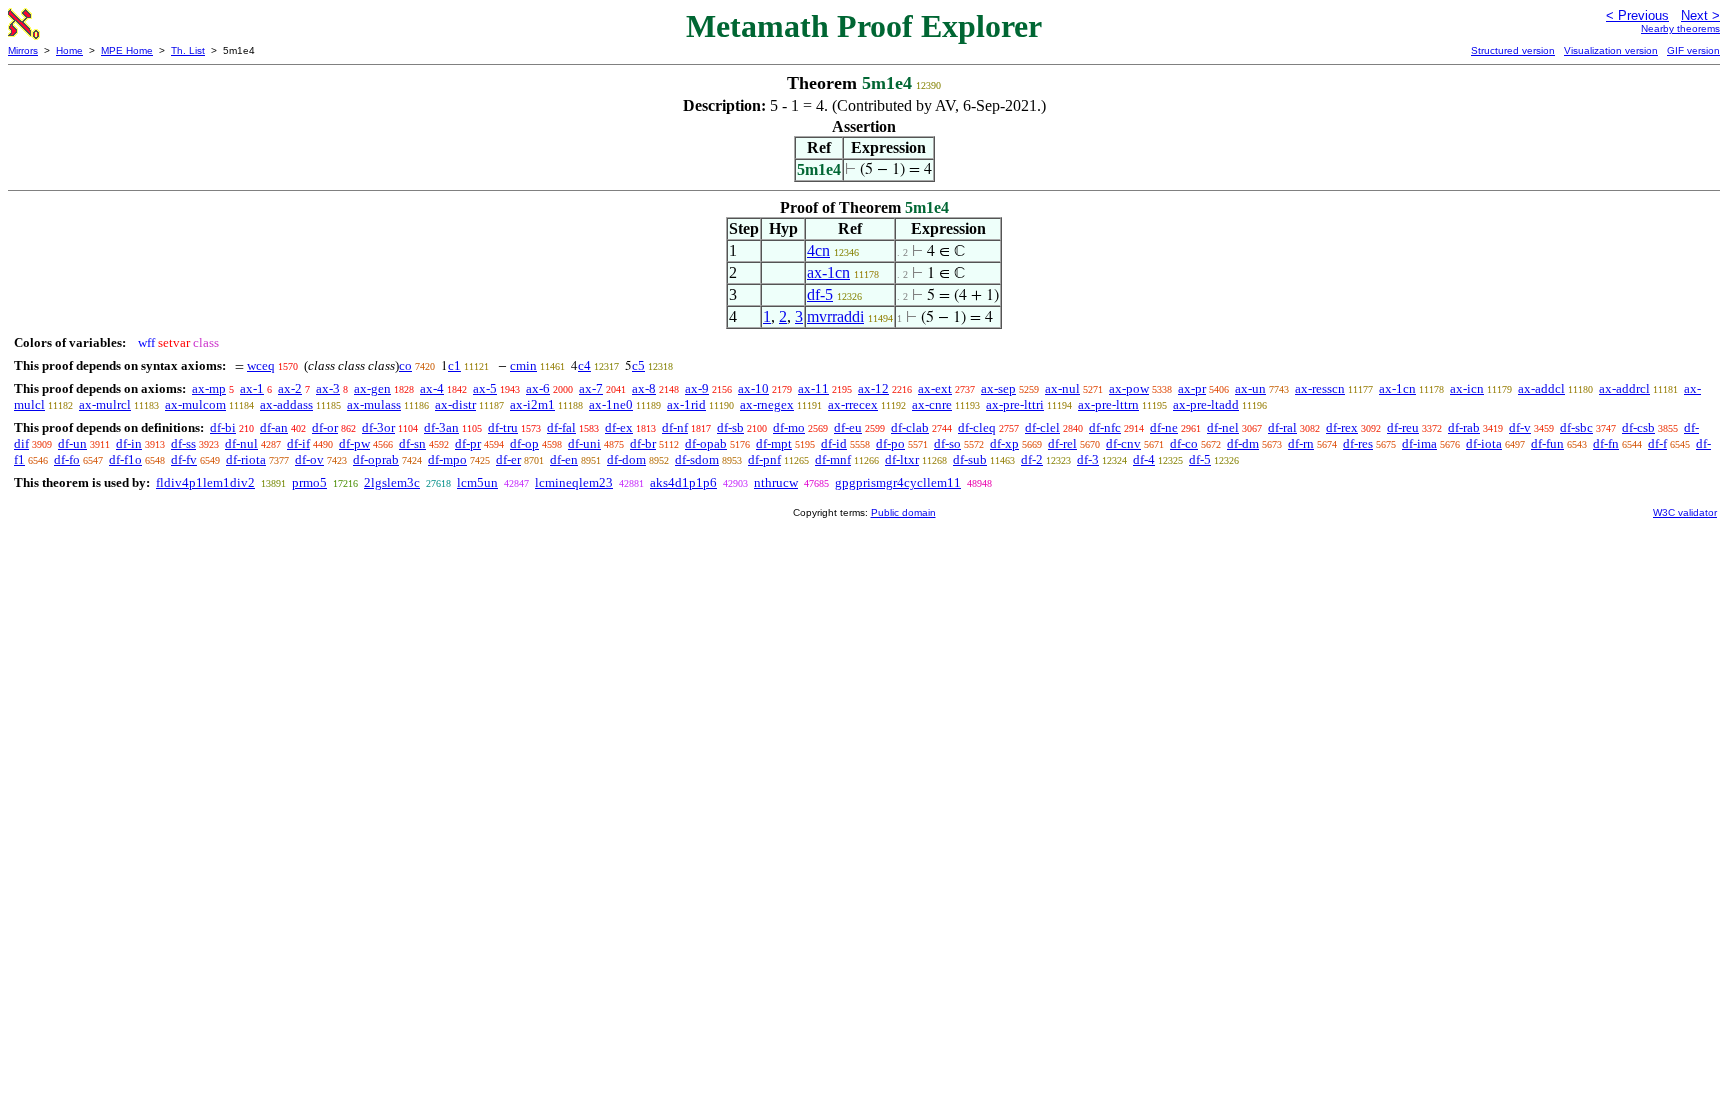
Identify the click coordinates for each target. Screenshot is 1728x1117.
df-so (947, 443)
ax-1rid (686, 404)
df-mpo (447, 459)
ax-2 (290, 388)
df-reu (1403, 427)
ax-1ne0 (611, 404)
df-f (1657, 443)
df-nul (241, 443)
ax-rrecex (853, 404)
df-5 (820, 294)
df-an (274, 427)
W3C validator (1685, 512)
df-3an (441, 427)
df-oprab (376, 459)
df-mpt (774, 443)
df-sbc (1576, 427)
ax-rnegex (767, 404)
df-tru (503, 427)
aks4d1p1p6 (683, 482)
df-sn (412, 443)
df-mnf (833, 459)
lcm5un (477, 482)
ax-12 (873, 388)
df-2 (1032, 459)
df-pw (354, 443)
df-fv (184, 459)
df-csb (1638, 427)
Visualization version (1611, 50)
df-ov (309, 459)
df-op (524, 443)
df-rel (1062, 443)
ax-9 (697, 388)
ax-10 (753, 388)
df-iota (1484, 443)
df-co (1184, 443)
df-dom (626, 459)
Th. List (188, 50)
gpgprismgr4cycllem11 (898, 482)
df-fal (561, 427)
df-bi (223, 427)
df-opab (706, 443)
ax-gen (372, 388)
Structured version (1513, 50)
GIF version (1693, 50)
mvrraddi (835, 316)
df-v (1520, 427)
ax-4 (432, 388)
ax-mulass (374, 404)
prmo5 (309, 482)
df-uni (584, 443)
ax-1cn (828, 272)
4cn (818, 250)
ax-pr (1192, 388)
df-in (129, 443)
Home (69, 50)
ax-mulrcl (105, 404)
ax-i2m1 (532, 404)
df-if (298, 443)
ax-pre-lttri (1015, 404)
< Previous (1637, 15)
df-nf (675, 427)
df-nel (1223, 427)
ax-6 (538, 388)
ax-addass (286, 404)
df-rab (1464, 427)
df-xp (1004, 443)
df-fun (1547, 443)
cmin (523, 365)
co (405, 365)
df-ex (619, 427)
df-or (325, 427)
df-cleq (977, 427)
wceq (261, 365)
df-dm (1243, 443)
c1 (454, 365)
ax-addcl (1541, 388)
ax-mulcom (195, 404)
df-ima (1419, 443)
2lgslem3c (392, 482)
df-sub (970, 459)
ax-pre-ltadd (1206, 404)
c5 (638, 365)
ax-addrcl (1624, 388)
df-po (890, 443)
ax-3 (328, 388)
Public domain (903, 512)
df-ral (1282, 427)
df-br (643, 443)
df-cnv (1123, 443)
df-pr (468, 443)
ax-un (1250, 388)
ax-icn (1467, 388)
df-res (1358, 443)
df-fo (67, 459)
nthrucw (776, 482)
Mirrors (23, 50)
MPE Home (127, 50)
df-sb (730, 427)
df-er (508, 459)
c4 (584, 365)
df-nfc (1105, 427)
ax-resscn (1320, 388)
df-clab (910, 427)
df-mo (789, 427)
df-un (72, 443)
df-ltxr (902, 459)
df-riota (246, 459)
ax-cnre (932, 404)
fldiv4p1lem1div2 (205, 482)
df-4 (1144, 459)
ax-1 (252, 388)
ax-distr (455, 404)
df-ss (183, 443)
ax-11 (813, 388)
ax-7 (591, 388)
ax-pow (1129, 388)
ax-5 (485, 388)
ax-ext (935, 388)
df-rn (1301, 443)
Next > (1700, 15)
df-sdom (697, 459)
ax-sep (998, 388)
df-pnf (764, 459)
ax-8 (644, 388)
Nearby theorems (1680, 28)
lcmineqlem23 (574, 482)
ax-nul (1062, 388)
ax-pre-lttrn (1108, 404)
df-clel (1042, 427)
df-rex (1342, 427)
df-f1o (125, 459)
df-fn (1606, 443)
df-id (834, 443)
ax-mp (209, 388)
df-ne (1164, 427)
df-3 (1088, 459)
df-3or (378, 427)
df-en (564, 459)
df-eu (848, 427)
